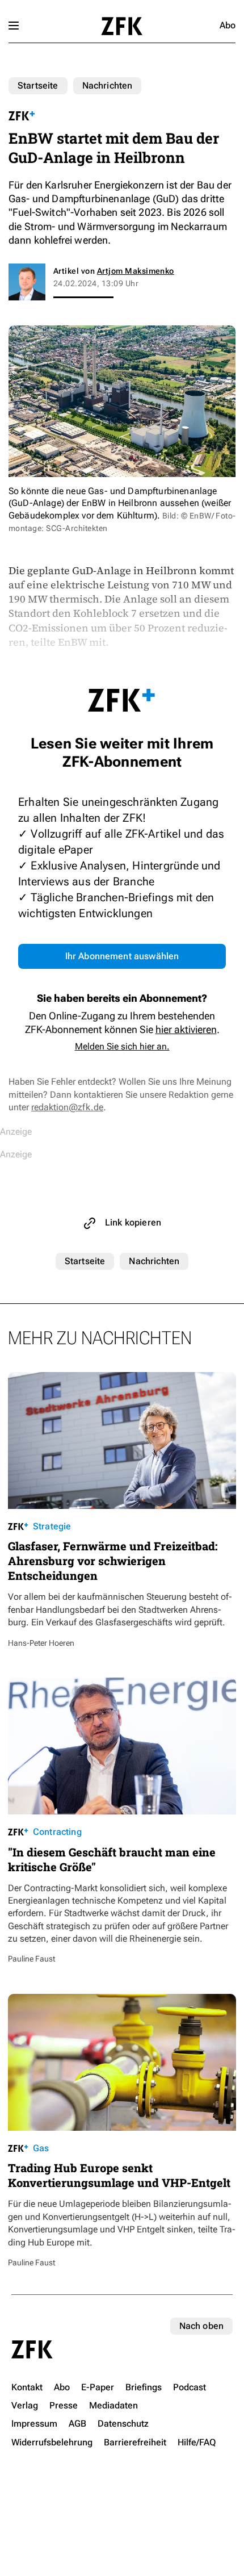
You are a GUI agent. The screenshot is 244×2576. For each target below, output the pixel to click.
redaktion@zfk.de (67, 1107)
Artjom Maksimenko (136, 271)
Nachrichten (108, 85)
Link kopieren (133, 1222)
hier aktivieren (186, 1029)
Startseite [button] (122, 26)
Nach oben (201, 2326)
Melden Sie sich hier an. (122, 1046)
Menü (14, 26)
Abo (228, 25)
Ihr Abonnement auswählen (122, 956)
